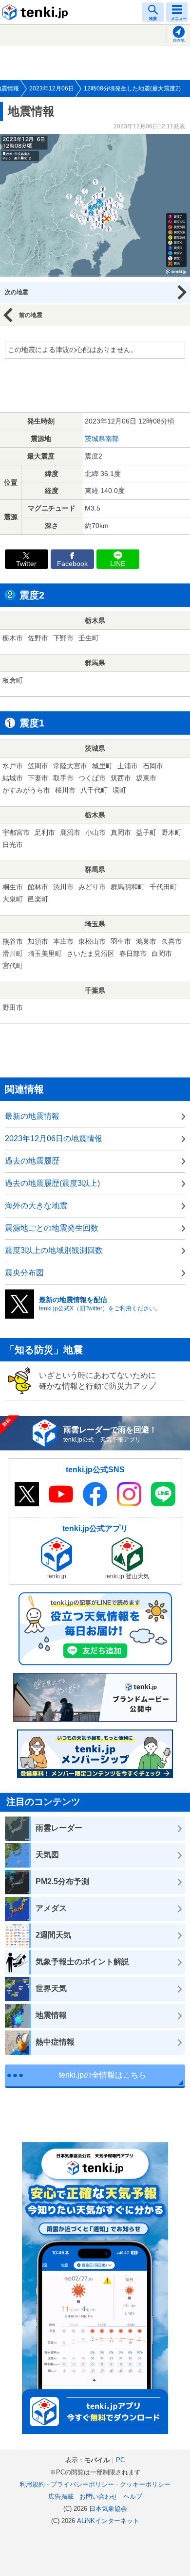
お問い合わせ (98, 2497)
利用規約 (32, 2484)
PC (120, 2460)
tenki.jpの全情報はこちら (103, 2075)
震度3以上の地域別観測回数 (54, 1250)
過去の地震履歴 (32, 1161)
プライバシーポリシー (82, 2484)
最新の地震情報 (32, 1116)
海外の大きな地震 (36, 1206)
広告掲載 (61, 2497)
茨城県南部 (102, 439)
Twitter (26, 564)
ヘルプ (133, 2497)
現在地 (179, 41)
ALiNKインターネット (108, 2521)
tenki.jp (37, 12)
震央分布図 (24, 1273)
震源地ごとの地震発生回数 (52, 1228)
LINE (118, 564)
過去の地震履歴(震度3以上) (52, 1183)
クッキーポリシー (145, 2484)
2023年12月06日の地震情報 (54, 1138)
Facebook (72, 564)
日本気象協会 (108, 2509)
